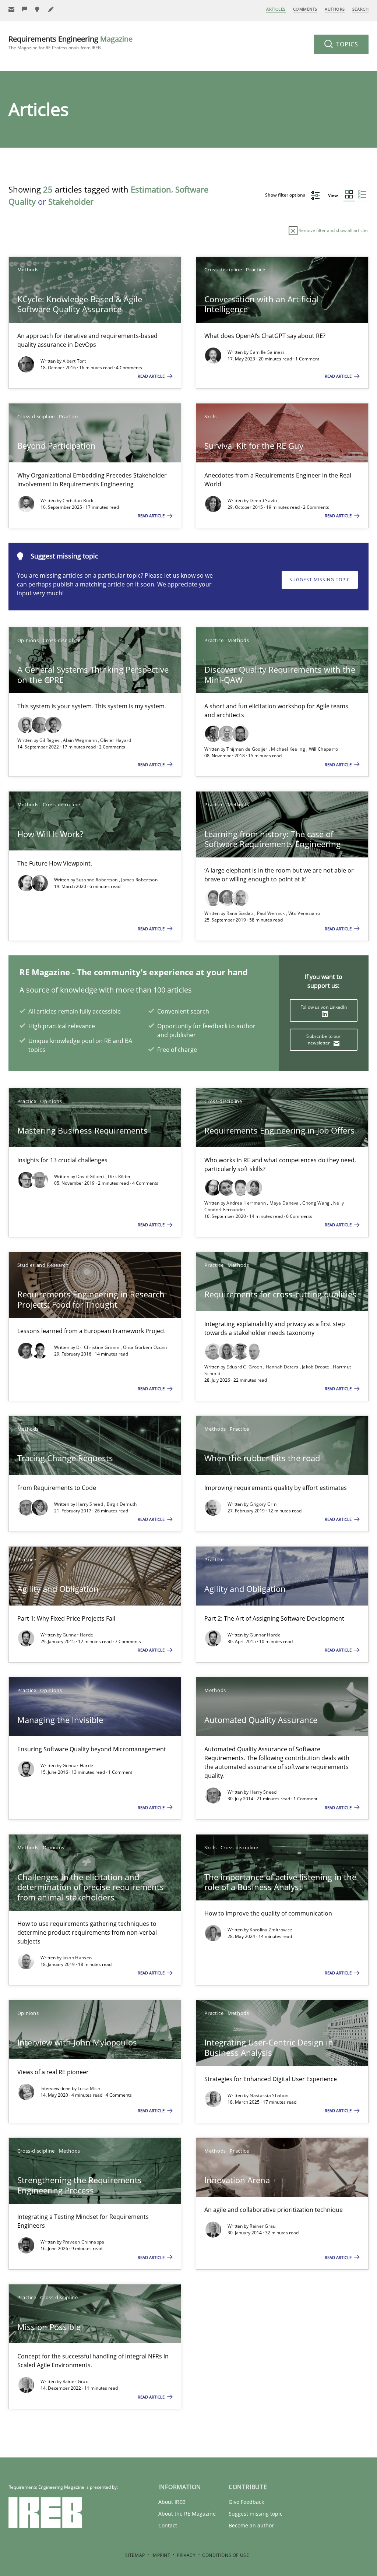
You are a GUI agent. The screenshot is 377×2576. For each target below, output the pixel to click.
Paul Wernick (272, 913)
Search (360, 9)
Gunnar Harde (78, 1635)
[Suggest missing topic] (38, 9)
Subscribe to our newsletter (323, 1039)
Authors (335, 9)
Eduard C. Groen (245, 1367)
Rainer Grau (263, 2226)
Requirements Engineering (71, 43)
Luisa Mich (89, 2088)
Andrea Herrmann (247, 1203)
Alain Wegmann (80, 740)
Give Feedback (246, 2502)
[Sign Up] (11, 9)
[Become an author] (51, 9)
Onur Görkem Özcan (145, 1347)
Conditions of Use (226, 2555)
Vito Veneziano (304, 913)
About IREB (172, 2502)
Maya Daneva (285, 1203)
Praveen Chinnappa (84, 2242)
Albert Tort (74, 361)
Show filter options (286, 195)
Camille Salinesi (267, 352)
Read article (152, 376)
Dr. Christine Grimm (98, 1347)
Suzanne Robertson (98, 880)
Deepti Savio (263, 501)
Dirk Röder (119, 1176)
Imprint (161, 2555)
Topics (346, 44)
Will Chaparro (324, 749)
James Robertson (139, 880)
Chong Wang (316, 1203)
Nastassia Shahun (269, 2095)
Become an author (251, 2525)
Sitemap (135, 2555)
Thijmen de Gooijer (248, 749)
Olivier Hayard (116, 740)
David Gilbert (91, 1176)
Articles (276, 9)
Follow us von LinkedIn (324, 1007)
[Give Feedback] (25, 9)
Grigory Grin (263, 1504)
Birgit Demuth (122, 1504)
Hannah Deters (283, 1367)
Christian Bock (78, 501)
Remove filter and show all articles (333, 230)
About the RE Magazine (187, 2514)
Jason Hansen (77, 1958)
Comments (305, 9)
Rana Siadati (240, 913)
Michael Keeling (289, 749)
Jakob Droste (316, 1367)
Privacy (186, 2555)
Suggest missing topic (320, 580)
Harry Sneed (90, 1504)
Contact (168, 2525)
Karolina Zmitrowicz (271, 1930)
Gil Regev (50, 740)
